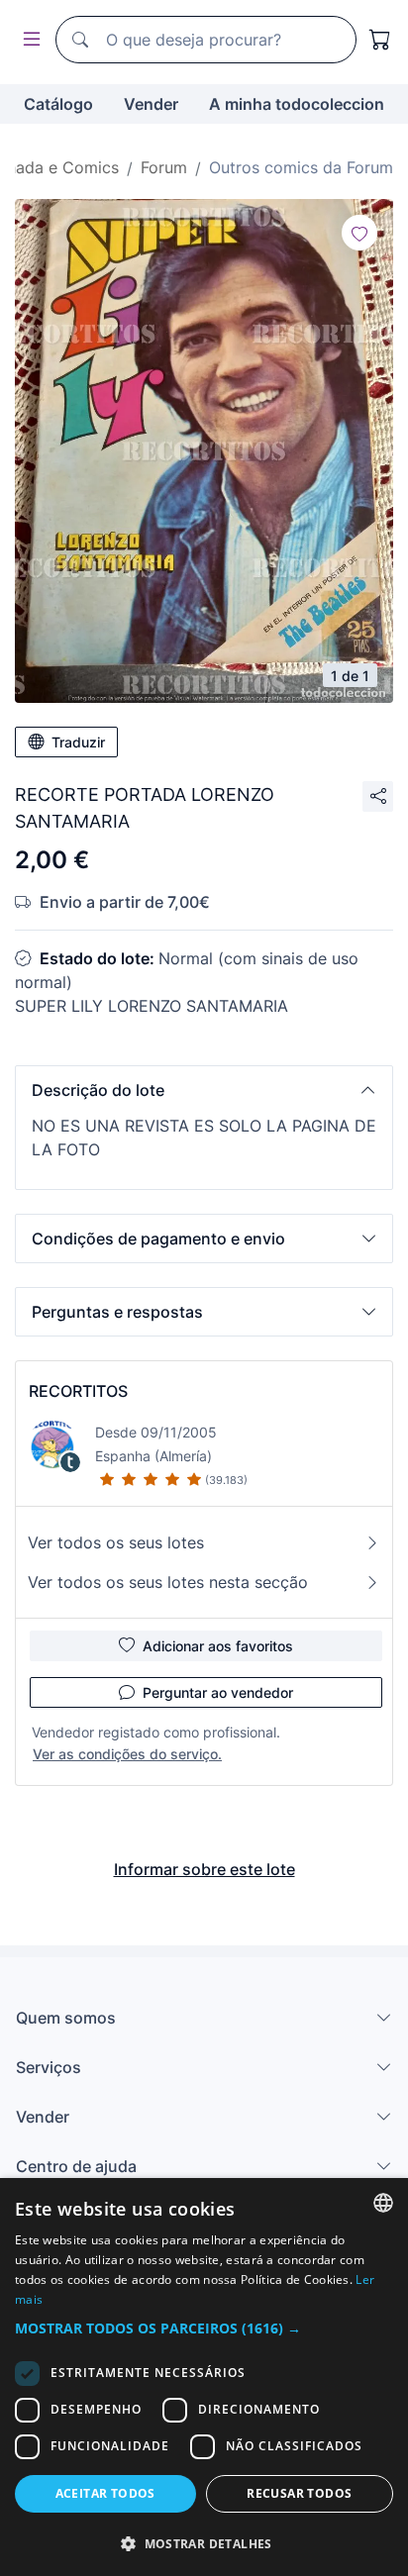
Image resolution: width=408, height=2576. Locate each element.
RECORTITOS (78, 1391)
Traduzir (78, 742)
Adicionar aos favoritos (218, 1646)
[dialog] (204, 2377)
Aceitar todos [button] (105, 2493)
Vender (151, 104)
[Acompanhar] (359, 233)
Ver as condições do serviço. (127, 1754)
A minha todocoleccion (297, 104)
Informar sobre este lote (204, 1869)
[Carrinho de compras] (380, 40)
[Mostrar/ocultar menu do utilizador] (28, 40)
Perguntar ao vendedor (218, 1692)
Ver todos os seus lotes (116, 1542)
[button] (204, 1090)
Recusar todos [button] (299, 2493)
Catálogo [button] (58, 104)
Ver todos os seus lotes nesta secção (168, 1582)
